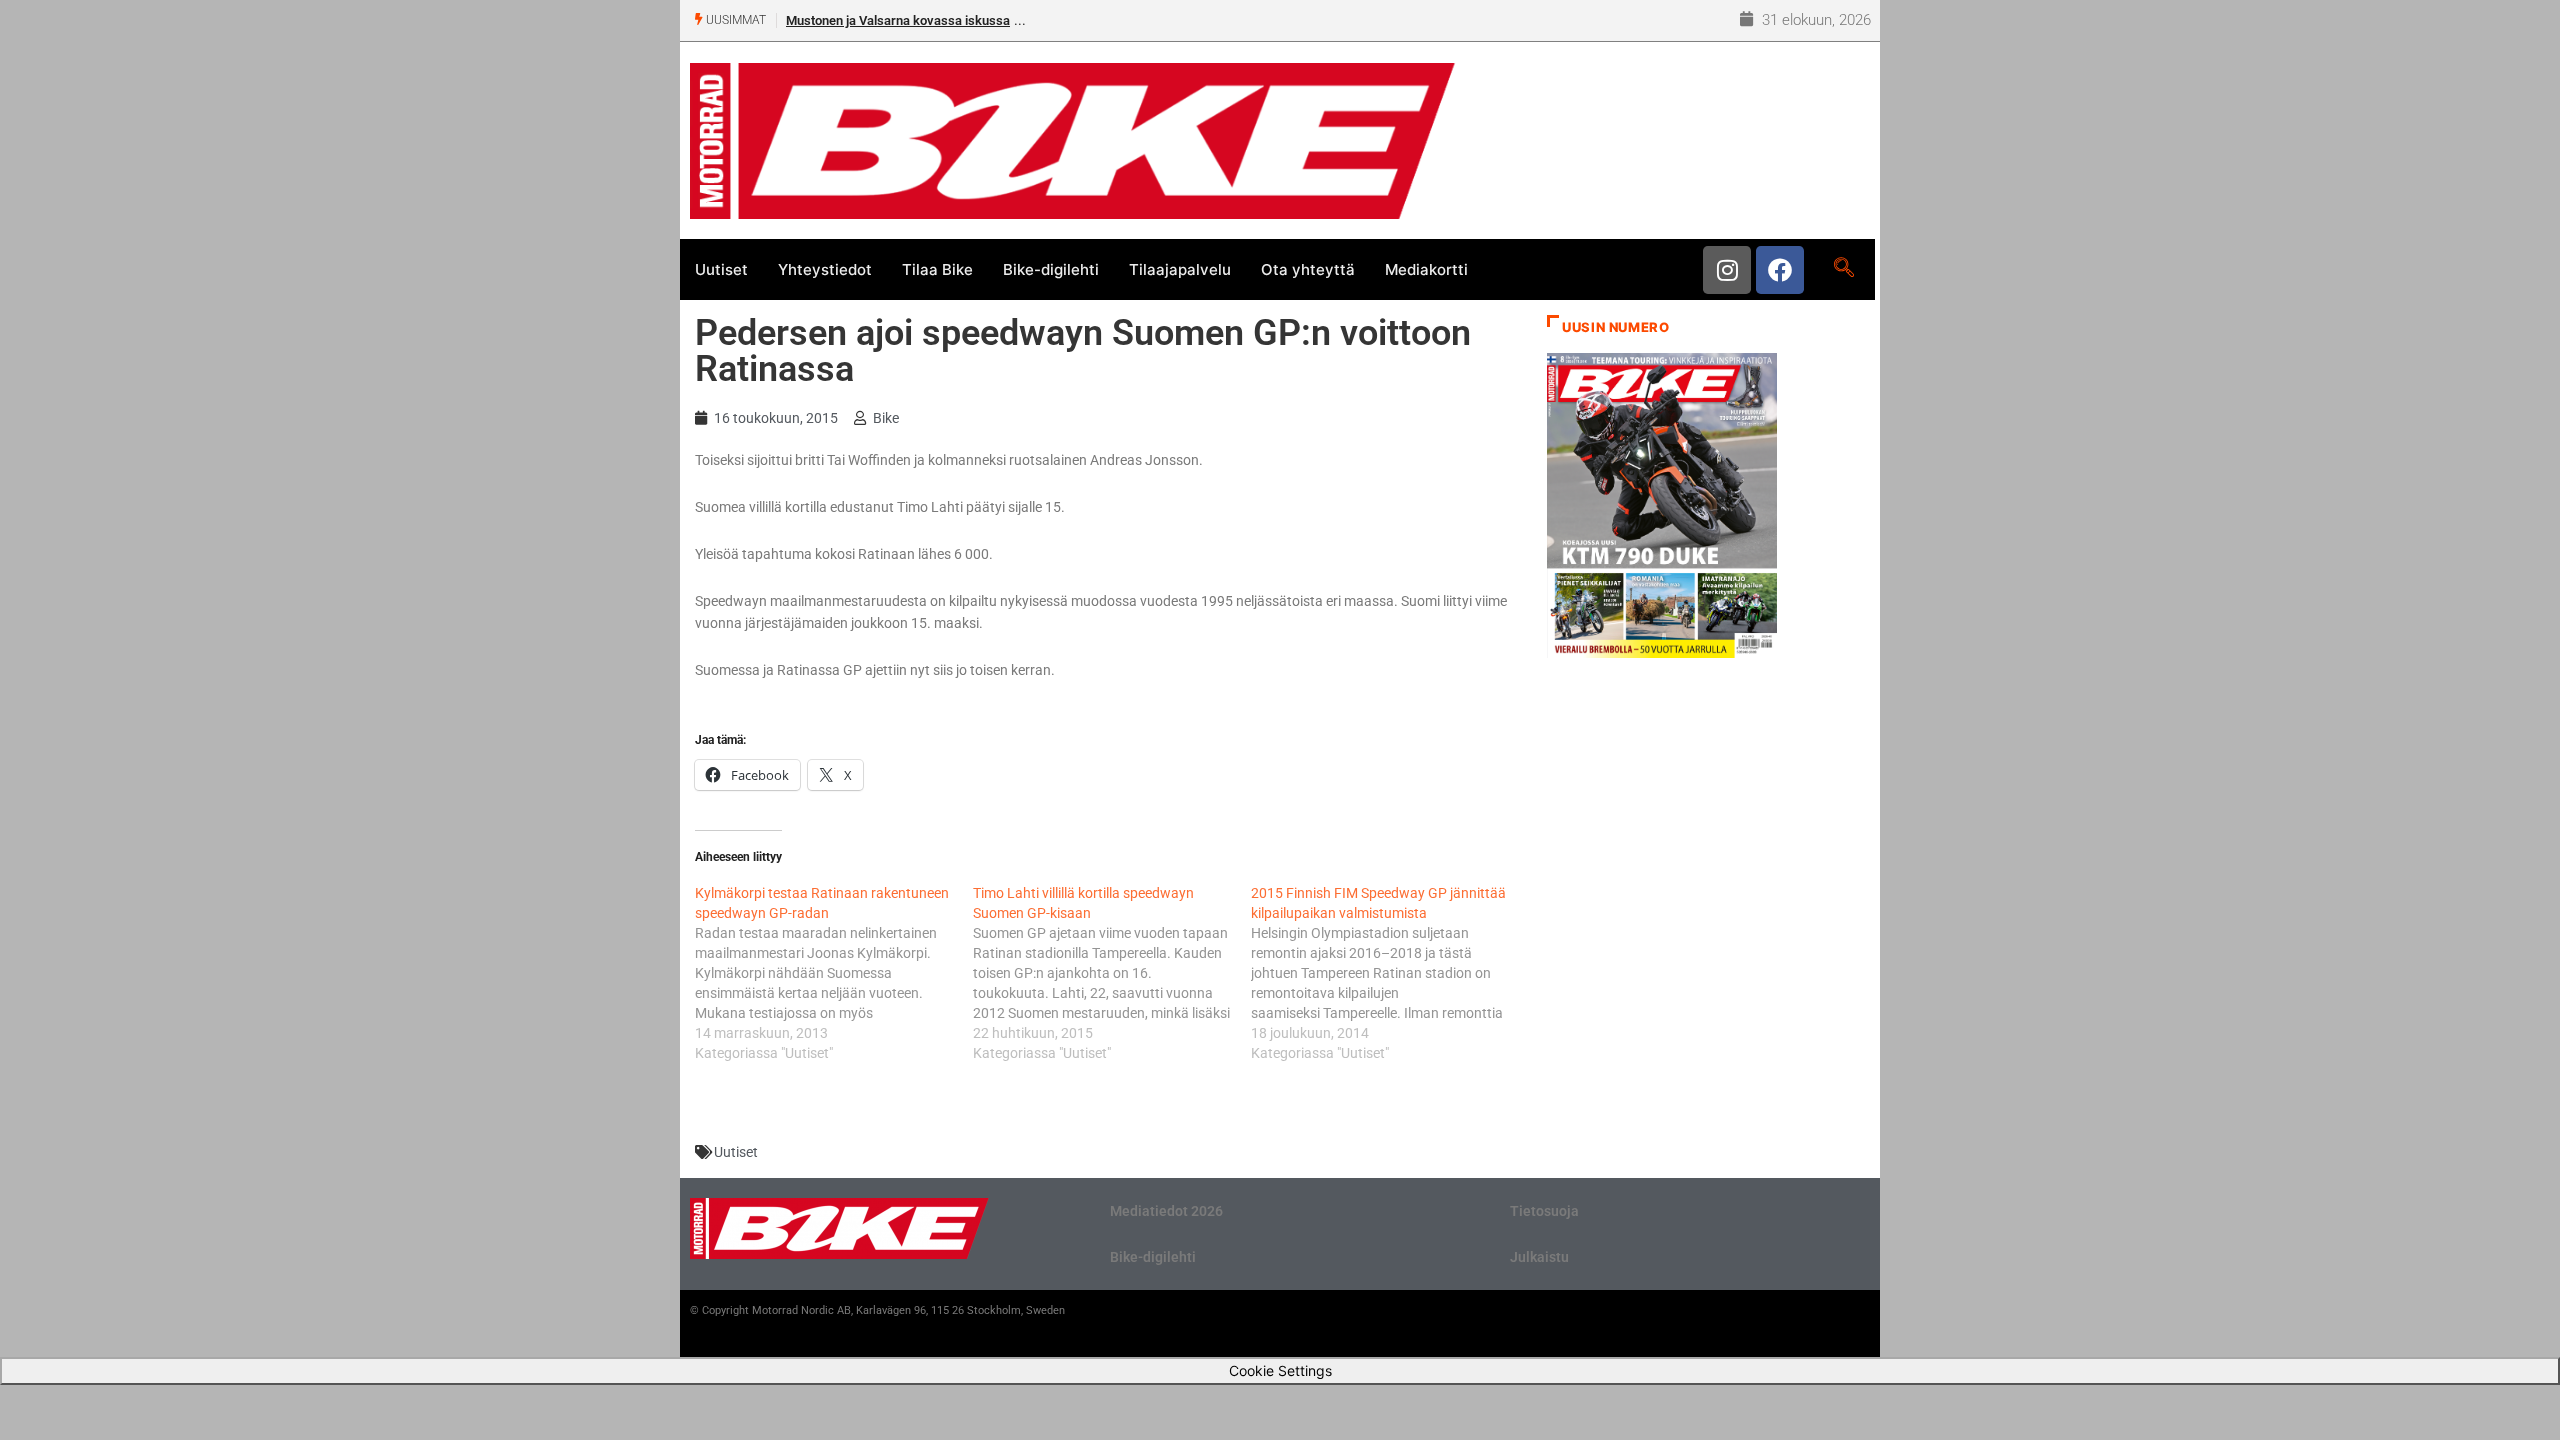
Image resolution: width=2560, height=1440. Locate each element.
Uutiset (721, 269)
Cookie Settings (1280, 1370)
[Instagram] (1727, 270)
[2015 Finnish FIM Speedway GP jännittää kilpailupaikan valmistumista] (1390, 973)
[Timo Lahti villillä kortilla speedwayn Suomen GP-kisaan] (1112, 973)
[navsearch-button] (1843, 269)
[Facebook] (1780, 270)
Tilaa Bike (937, 269)
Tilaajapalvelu (1180, 269)
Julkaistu (1539, 1257)
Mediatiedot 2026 (1166, 1211)
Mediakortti (1426, 269)
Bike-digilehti (1051, 269)
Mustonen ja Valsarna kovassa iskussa (898, 20)
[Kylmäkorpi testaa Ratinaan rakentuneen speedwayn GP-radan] (834, 973)
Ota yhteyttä (1308, 269)
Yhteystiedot (825, 269)
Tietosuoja (1544, 1211)
